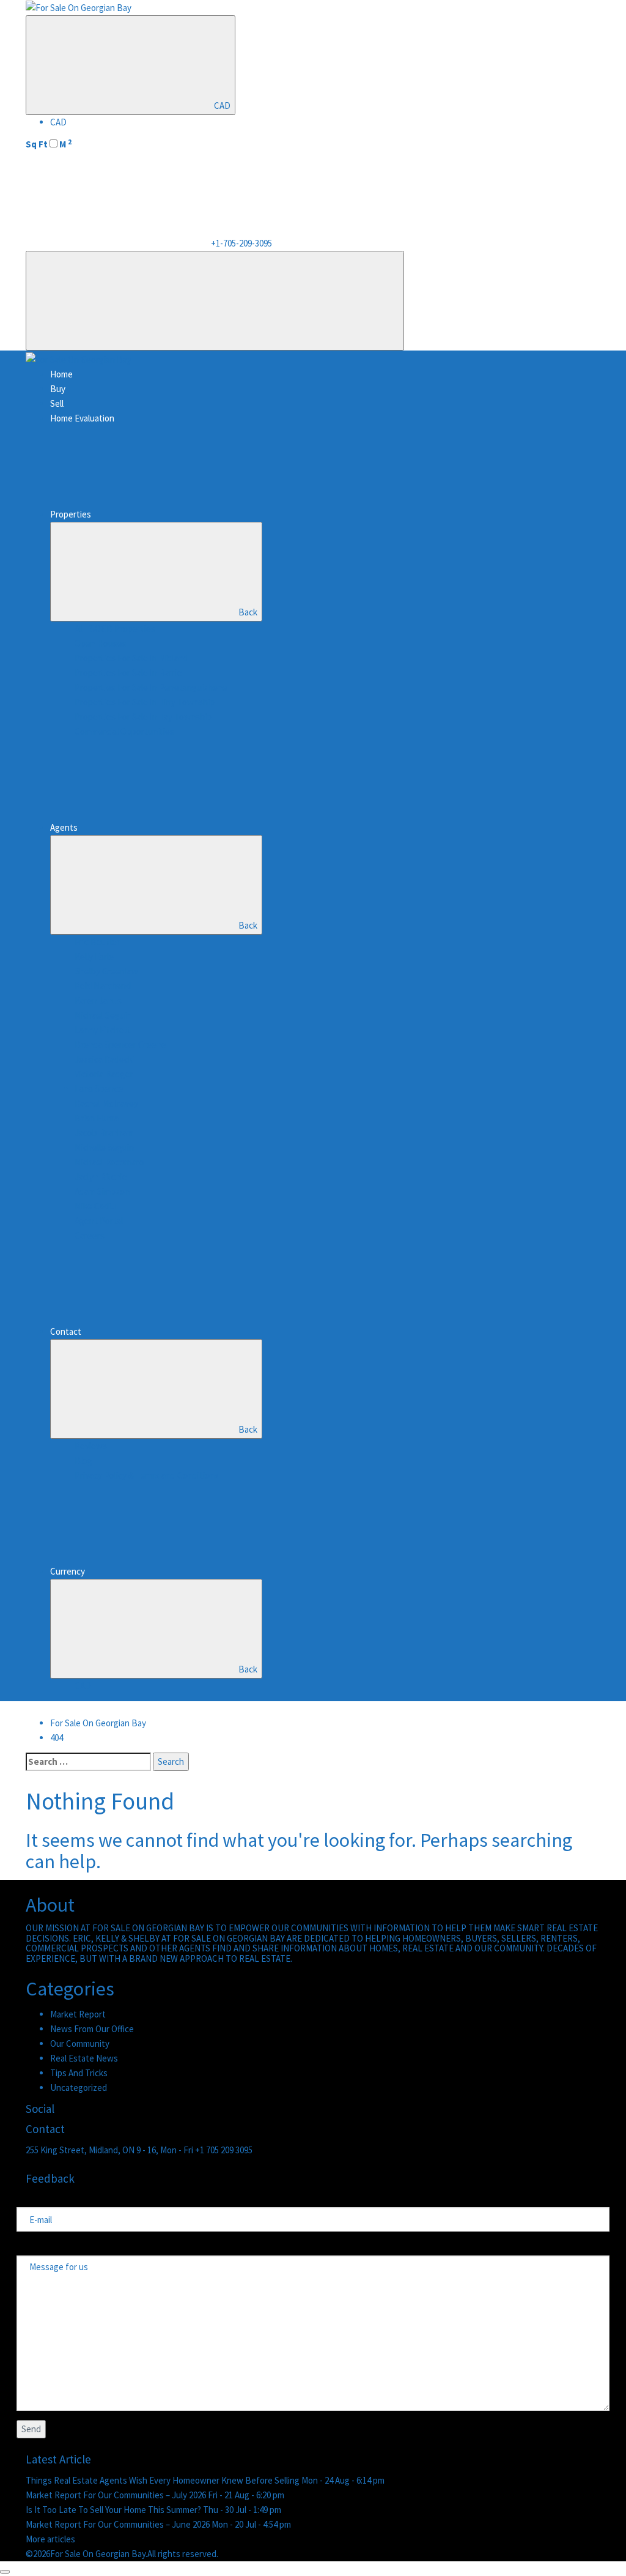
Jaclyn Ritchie (101, 1177)
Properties (71, 514)
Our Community (80, 2043)
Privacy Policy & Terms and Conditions (147, 1475)
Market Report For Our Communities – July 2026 (117, 2495)
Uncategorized (79, 2088)
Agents (64, 827)
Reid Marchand (103, 986)
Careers (90, 1235)
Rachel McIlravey (106, 1103)
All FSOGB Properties (115, 629)
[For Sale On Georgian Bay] (79, 7)
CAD (222, 106)
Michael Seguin (103, 1015)
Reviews (91, 1446)
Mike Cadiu (95, 1206)
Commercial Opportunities (124, 731)
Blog (83, 1461)
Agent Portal (99, 1221)
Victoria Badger (104, 1074)
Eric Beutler (97, 942)
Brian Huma (97, 1118)
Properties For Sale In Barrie (128, 673)
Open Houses (101, 643)
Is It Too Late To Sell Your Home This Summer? (114, 2510)
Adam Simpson (102, 1191)
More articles (50, 2539)
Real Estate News (84, 2058)
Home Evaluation (82, 418)
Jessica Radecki (105, 1059)
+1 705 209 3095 (224, 2150)
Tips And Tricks (79, 2073)
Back (248, 612)
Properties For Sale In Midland (131, 658)
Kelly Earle (94, 956)
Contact (66, 1331)
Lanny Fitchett (103, 1030)
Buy (58, 389)
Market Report (78, 2014)
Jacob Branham (104, 1133)
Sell (57, 403)
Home (61, 374)
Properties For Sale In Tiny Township (145, 702)
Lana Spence (99, 1089)
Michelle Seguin (104, 1147)
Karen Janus (98, 1000)
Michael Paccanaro (109, 1162)
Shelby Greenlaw (106, 971)
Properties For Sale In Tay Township (143, 717)
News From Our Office (92, 2029)
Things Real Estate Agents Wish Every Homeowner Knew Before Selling (164, 2480)
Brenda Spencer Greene (120, 1045)
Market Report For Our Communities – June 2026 (119, 2524)
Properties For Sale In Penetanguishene (151, 687)
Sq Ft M (49, 144)
